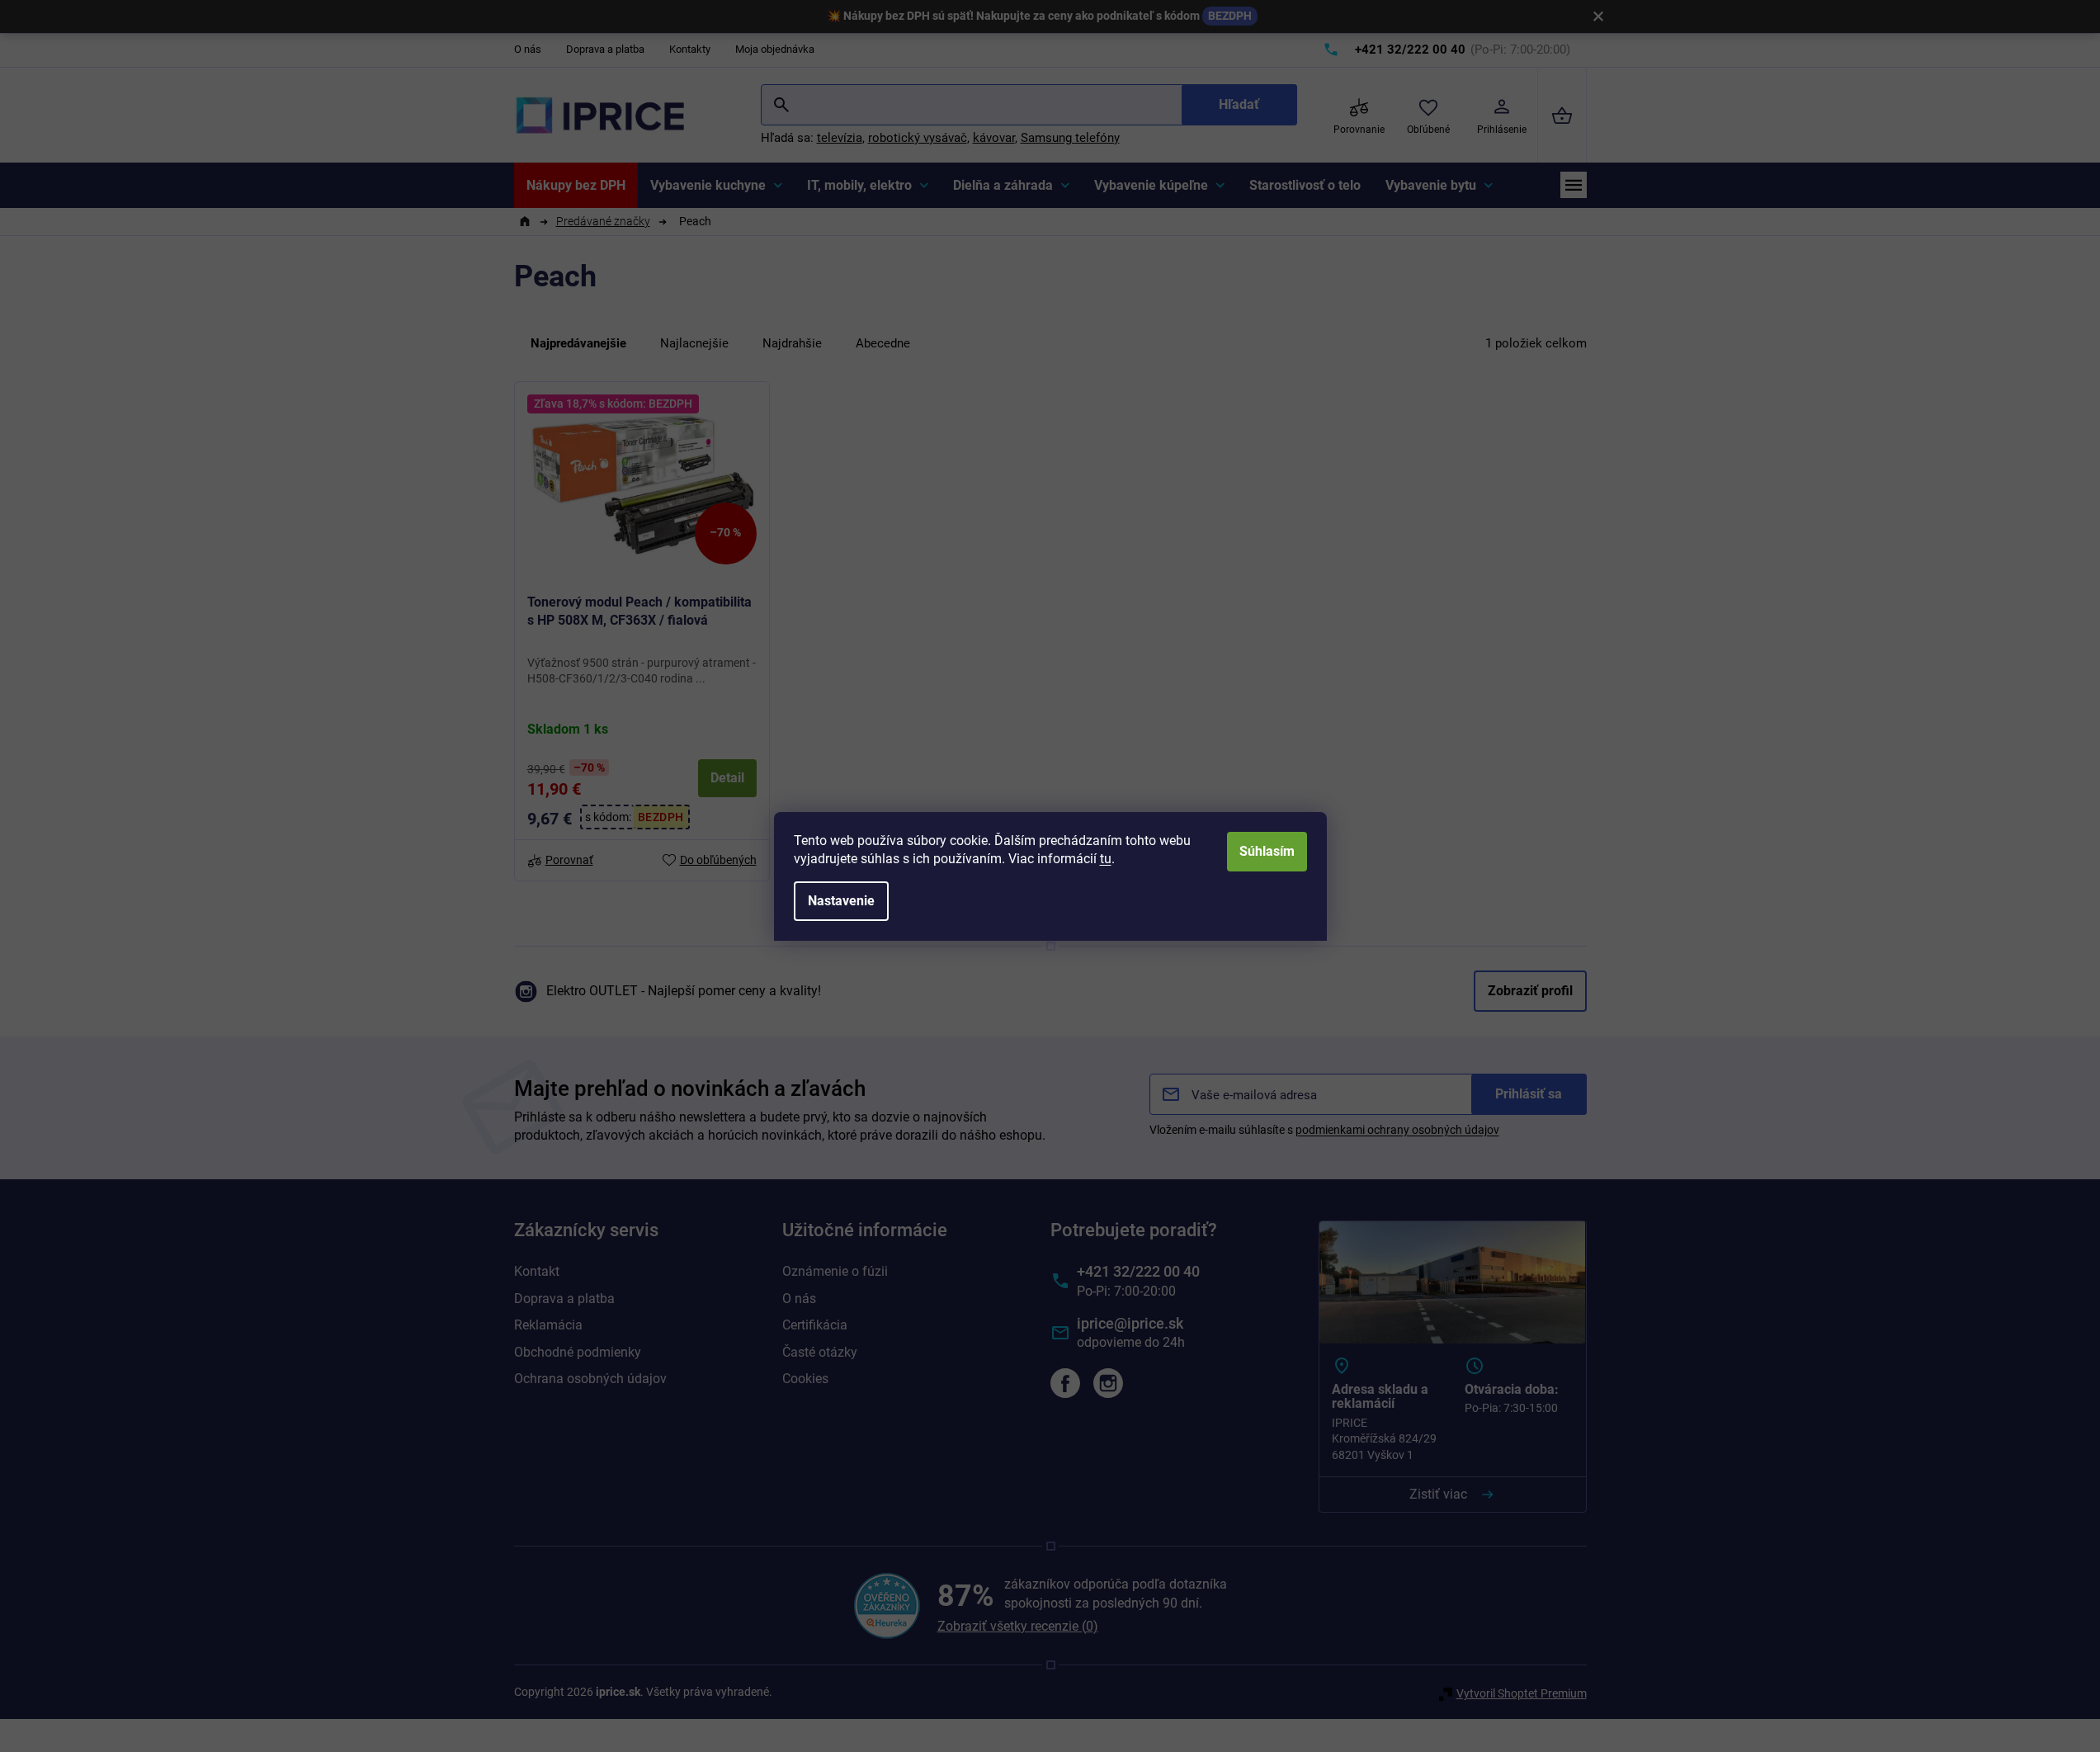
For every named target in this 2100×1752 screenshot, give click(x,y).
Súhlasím (1267, 851)
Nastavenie (841, 901)
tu (1106, 859)
